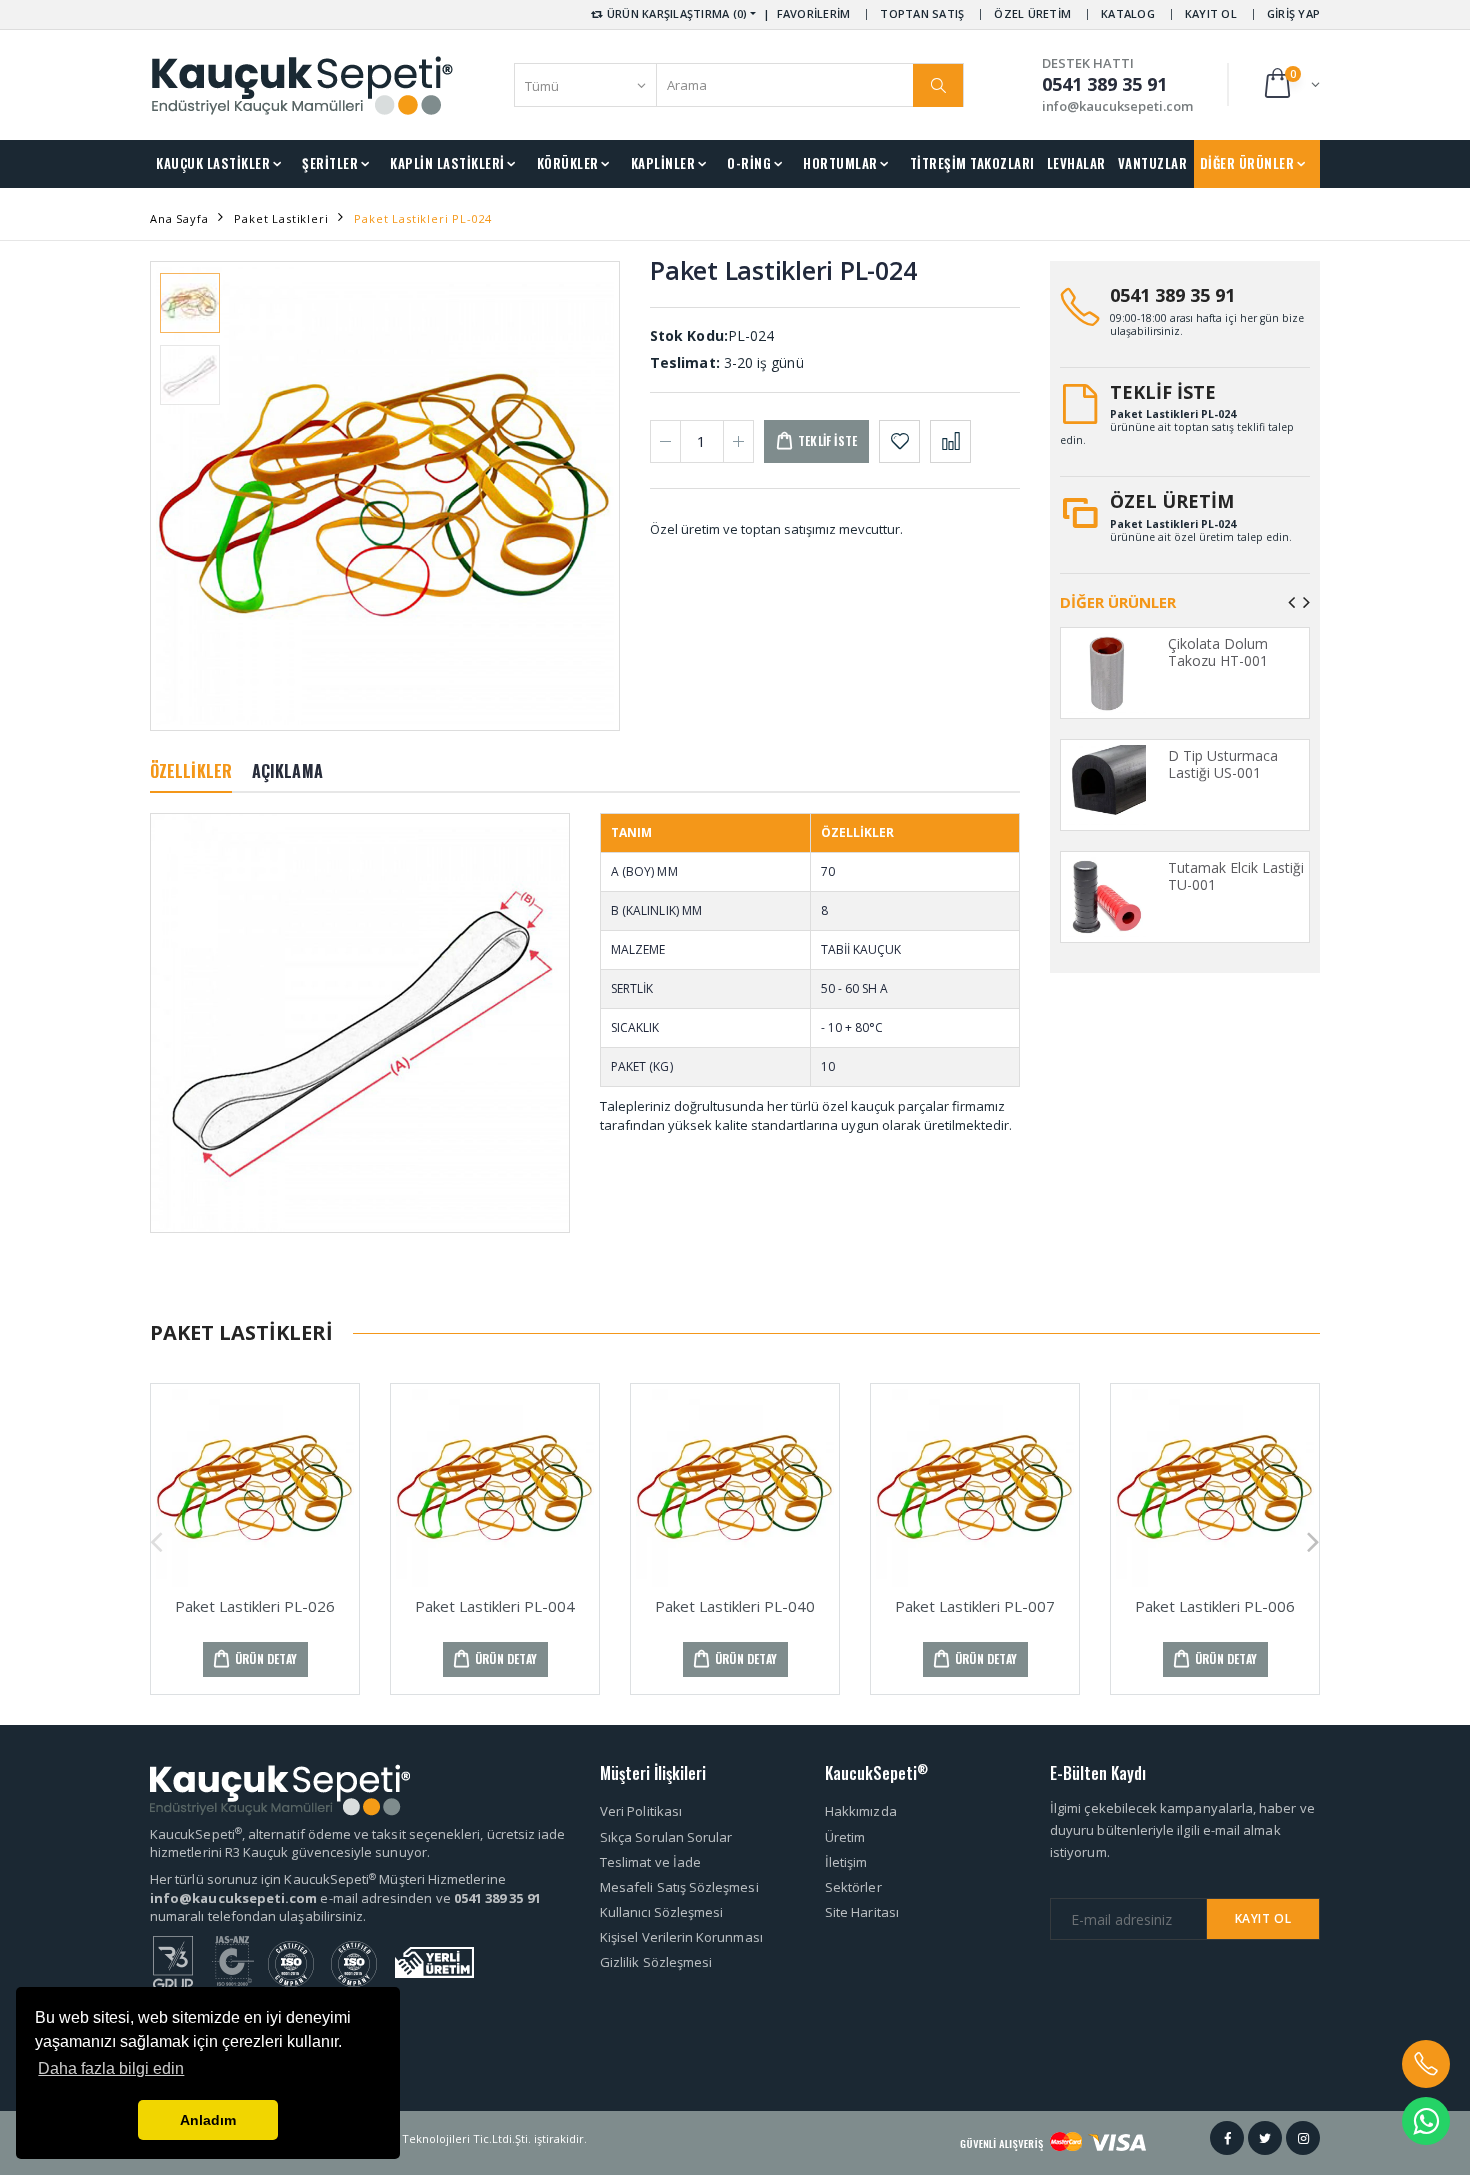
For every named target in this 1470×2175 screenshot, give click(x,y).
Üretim (845, 1837)
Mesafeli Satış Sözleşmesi (679, 1887)
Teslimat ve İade (650, 1862)
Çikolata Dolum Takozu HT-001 (1218, 652)
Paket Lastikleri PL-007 (975, 1606)
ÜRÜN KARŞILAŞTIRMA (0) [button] (676, 13)
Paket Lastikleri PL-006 (1215, 1606)
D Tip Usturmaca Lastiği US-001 (1223, 764)
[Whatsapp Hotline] (1426, 2121)
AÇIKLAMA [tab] (287, 771)
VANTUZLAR (1153, 163)
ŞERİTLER (330, 163)
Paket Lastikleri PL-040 (735, 1606)
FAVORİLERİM (814, 13)
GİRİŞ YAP (1293, 13)
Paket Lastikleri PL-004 (495, 1606)
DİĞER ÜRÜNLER (1247, 163)
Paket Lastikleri (281, 218)
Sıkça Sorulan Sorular (666, 1837)
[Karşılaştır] (950, 441)
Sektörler (853, 1887)
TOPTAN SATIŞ (922, 13)
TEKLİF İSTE (1163, 392)
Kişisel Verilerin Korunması (681, 1937)
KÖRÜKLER (568, 163)
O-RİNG (749, 163)
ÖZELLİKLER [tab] (191, 771)
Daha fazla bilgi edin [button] (111, 2068)
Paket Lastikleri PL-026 (255, 1606)
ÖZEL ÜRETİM (1032, 13)
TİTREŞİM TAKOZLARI (972, 163)
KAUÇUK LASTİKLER (213, 163)
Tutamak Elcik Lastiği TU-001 (1236, 876)
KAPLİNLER (663, 163)
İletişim (846, 1862)
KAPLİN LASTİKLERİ (447, 163)
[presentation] (181, 495)
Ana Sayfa (179, 218)
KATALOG (1128, 13)
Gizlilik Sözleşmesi (656, 1962)
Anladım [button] (208, 2120)
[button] (1290, 84)
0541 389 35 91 (1172, 295)
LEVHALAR (1076, 163)
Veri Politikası (641, 1811)
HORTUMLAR (840, 163)
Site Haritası (862, 1912)
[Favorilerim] (899, 441)
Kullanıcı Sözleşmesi (661, 1912)
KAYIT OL (1211, 13)
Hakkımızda (861, 1811)
